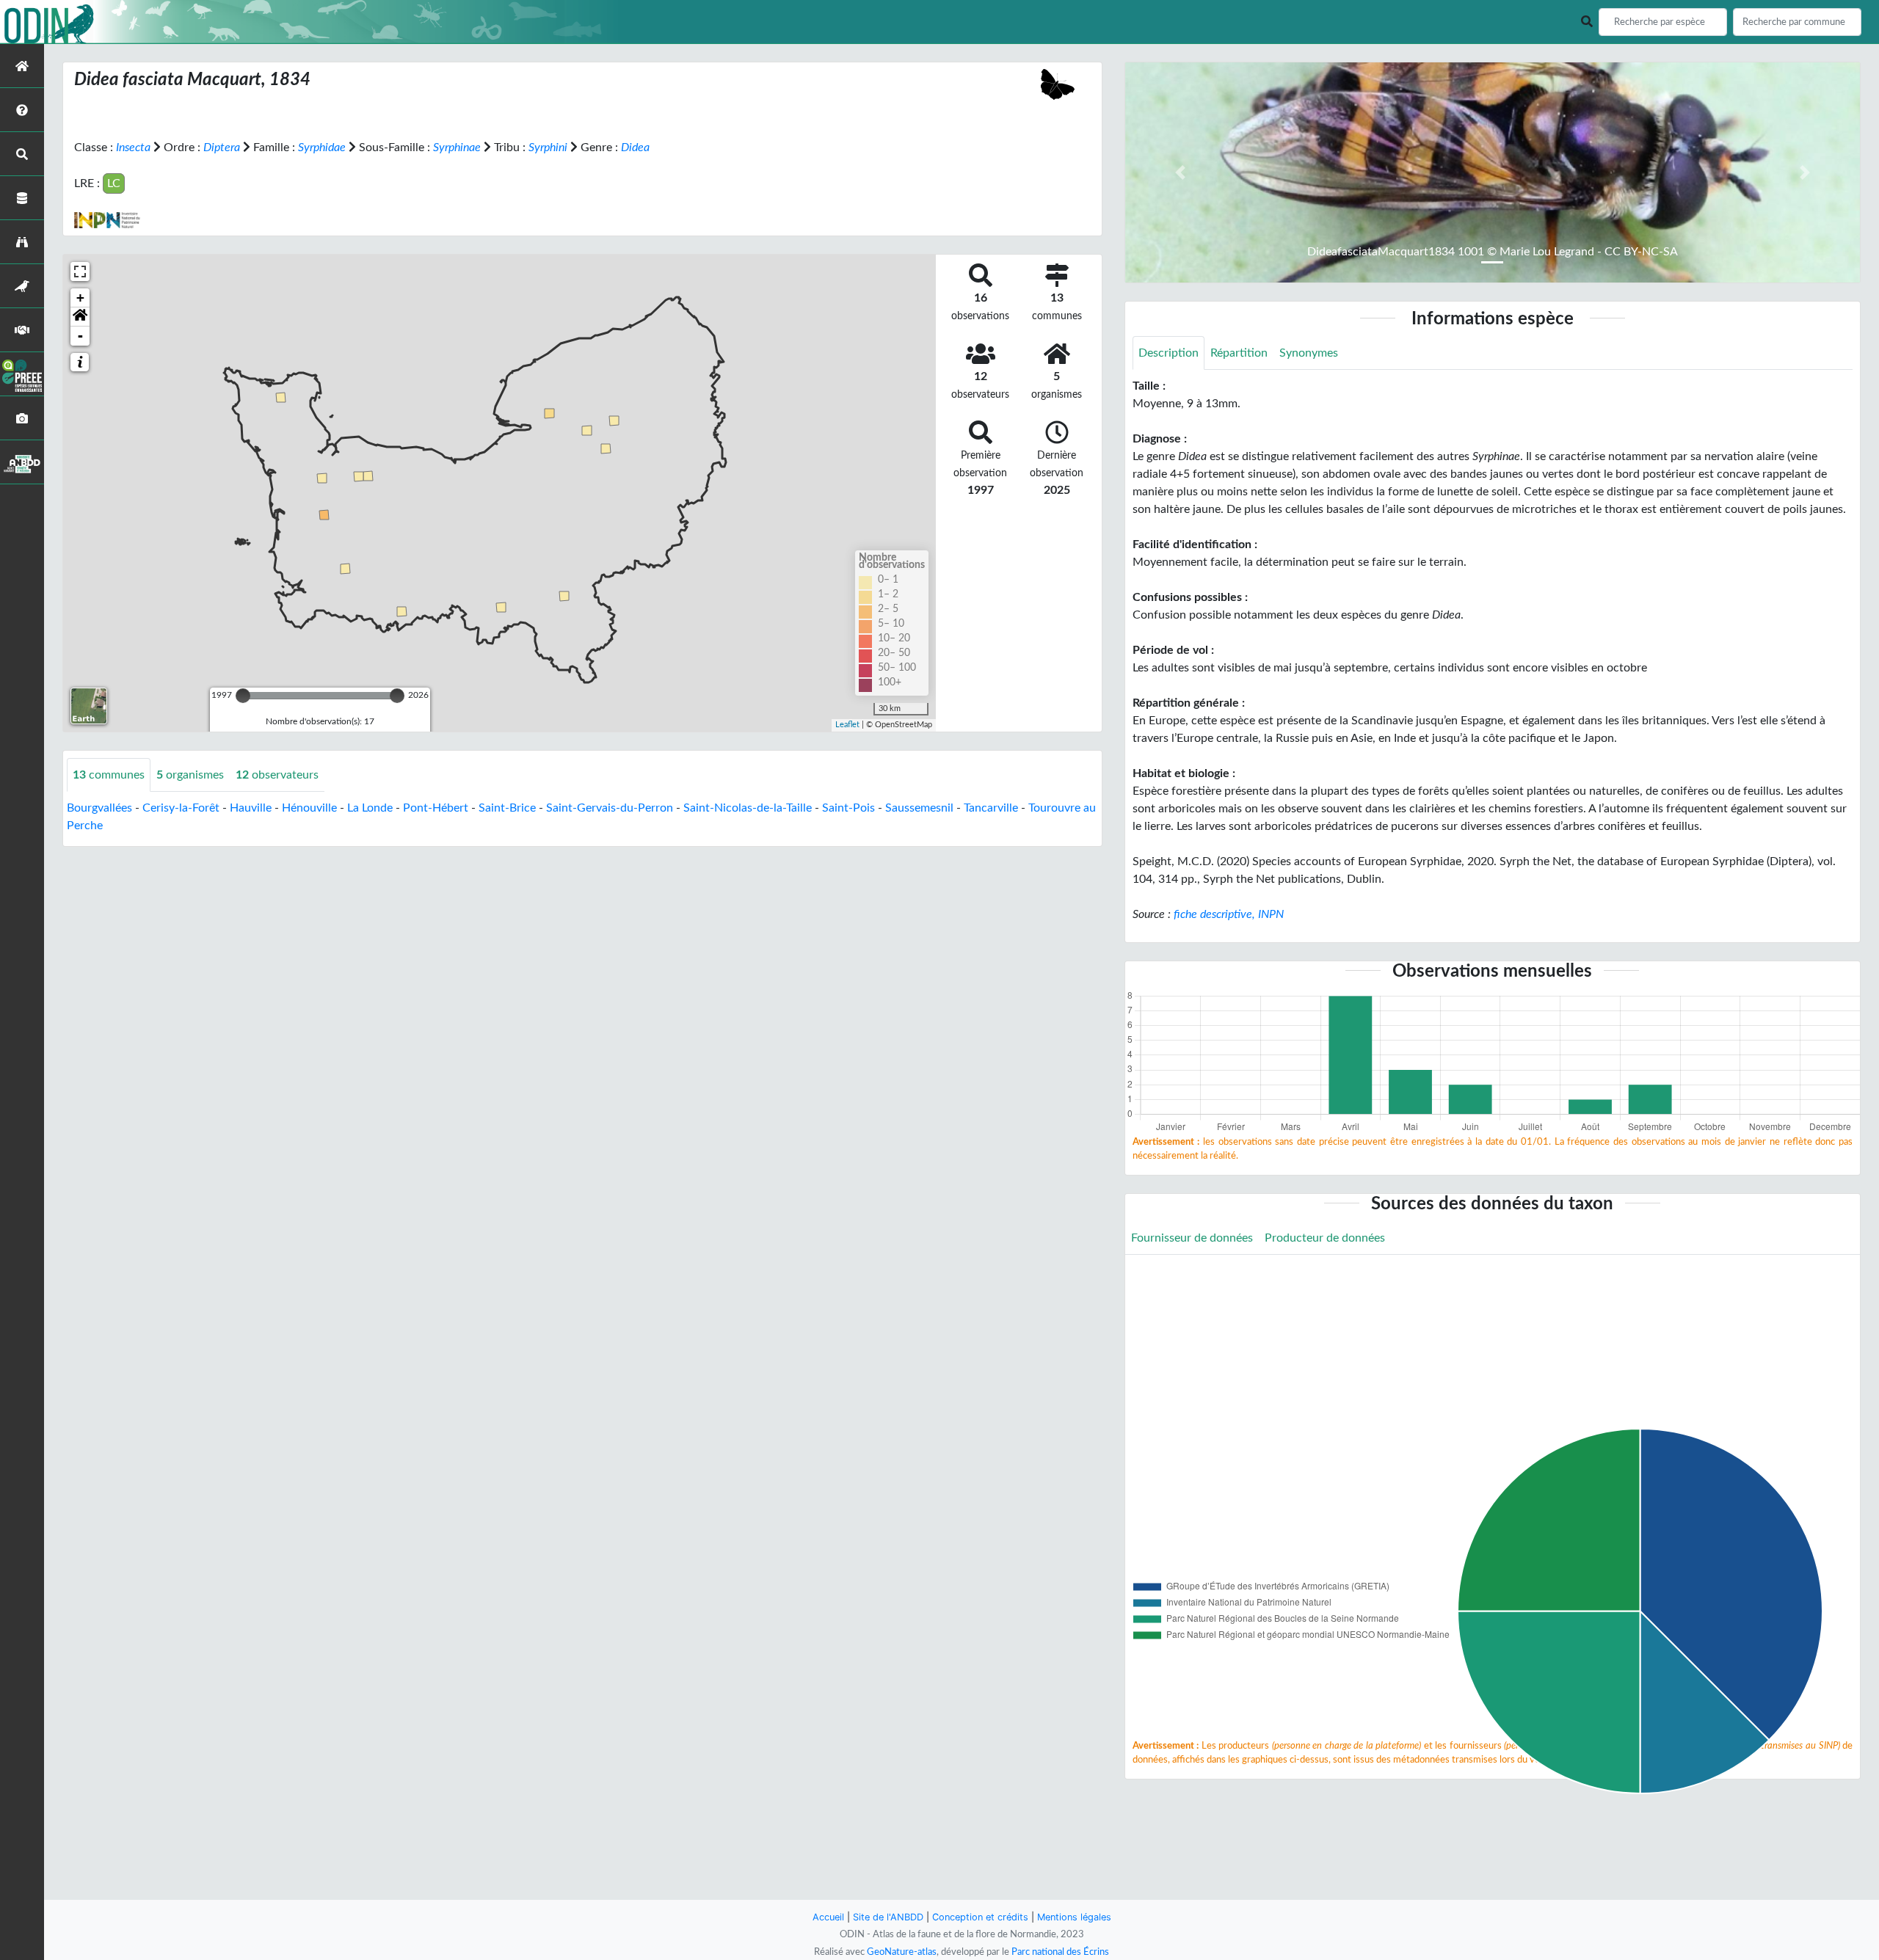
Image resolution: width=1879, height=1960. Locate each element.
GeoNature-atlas (902, 1952)
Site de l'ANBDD (888, 1917)
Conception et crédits (980, 1917)
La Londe (370, 808)
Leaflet (847, 725)
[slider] (243, 696)
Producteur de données (1325, 1238)
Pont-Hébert (436, 808)
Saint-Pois (848, 808)
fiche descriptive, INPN (1229, 914)
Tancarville (991, 808)
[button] (80, 317)
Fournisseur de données (1192, 1238)
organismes (190, 775)
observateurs (277, 775)
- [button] (80, 336)
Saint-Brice (507, 808)
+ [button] (80, 298)
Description (1169, 353)
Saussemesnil (919, 808)
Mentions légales (1074, 1917)
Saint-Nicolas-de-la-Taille (748, 808)
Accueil (828, 1917)
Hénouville (309, 808)
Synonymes (1309, 353)
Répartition (1239, 353)
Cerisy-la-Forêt (181, 808)
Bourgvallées (99, 808)
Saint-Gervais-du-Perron (610, 808)
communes (109, 775)
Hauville (251, 808)
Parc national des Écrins (1060, 1952)
